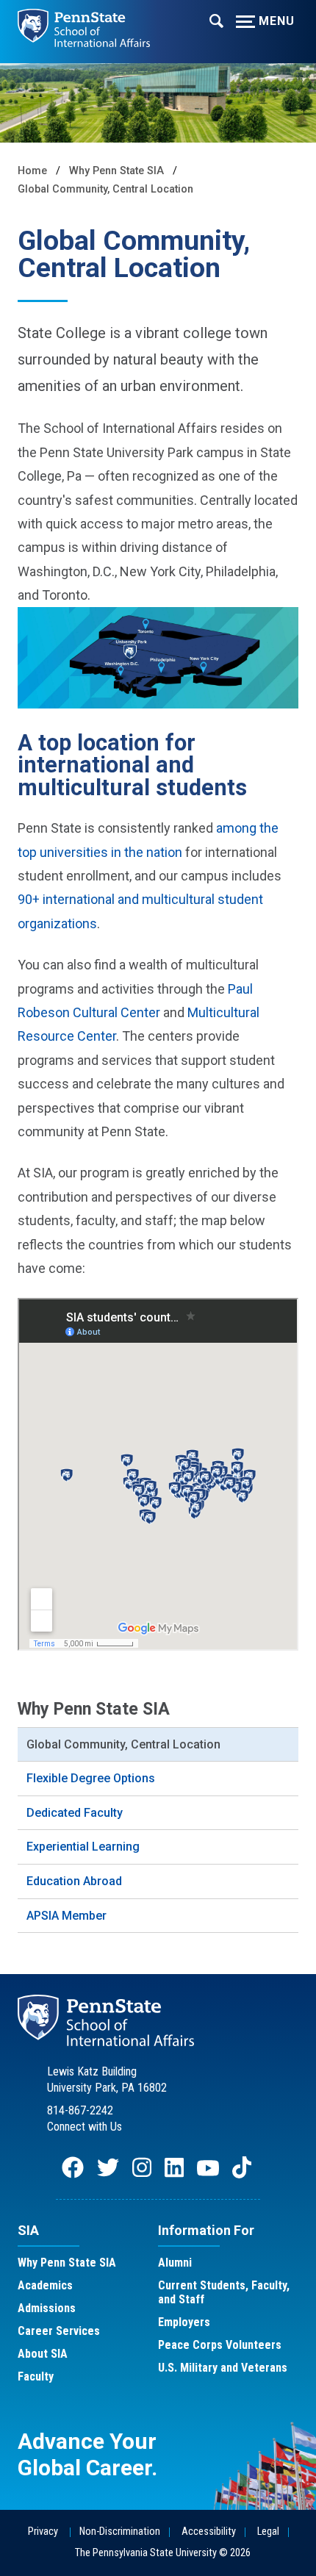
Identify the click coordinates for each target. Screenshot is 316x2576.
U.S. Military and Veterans (223, 2368)
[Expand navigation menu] (216, 20)
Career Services (59, 2331)
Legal (268, 2532)
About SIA (43, 2354)
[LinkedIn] (174, 2174)
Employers (184, 2322)
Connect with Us (85, 2127)
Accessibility (209, 2532)
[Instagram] (142, 2174)
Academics (45, 2285)
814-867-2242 (80, 2110)
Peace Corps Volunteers (220, 2345)
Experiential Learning (83, 1847)
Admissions (47, 2308)
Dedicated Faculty (75, 1813)
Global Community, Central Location (105, 189)
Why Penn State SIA (116, 171)
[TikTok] (243, 2174)
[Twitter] (108, 2174)
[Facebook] (73, 2174)
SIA (28, 2230)
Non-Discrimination (120, 2532)
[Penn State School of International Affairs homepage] (84, 24)
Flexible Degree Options (91, 1778)
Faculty (36, 2376)
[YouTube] (208, 2174)
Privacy (43, 2532)
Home (32, 171)
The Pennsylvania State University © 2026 (163, 2553)
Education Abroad (74, 1881)
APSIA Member (67, 1916)
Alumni (175, 2263)
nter (148, 1012)
